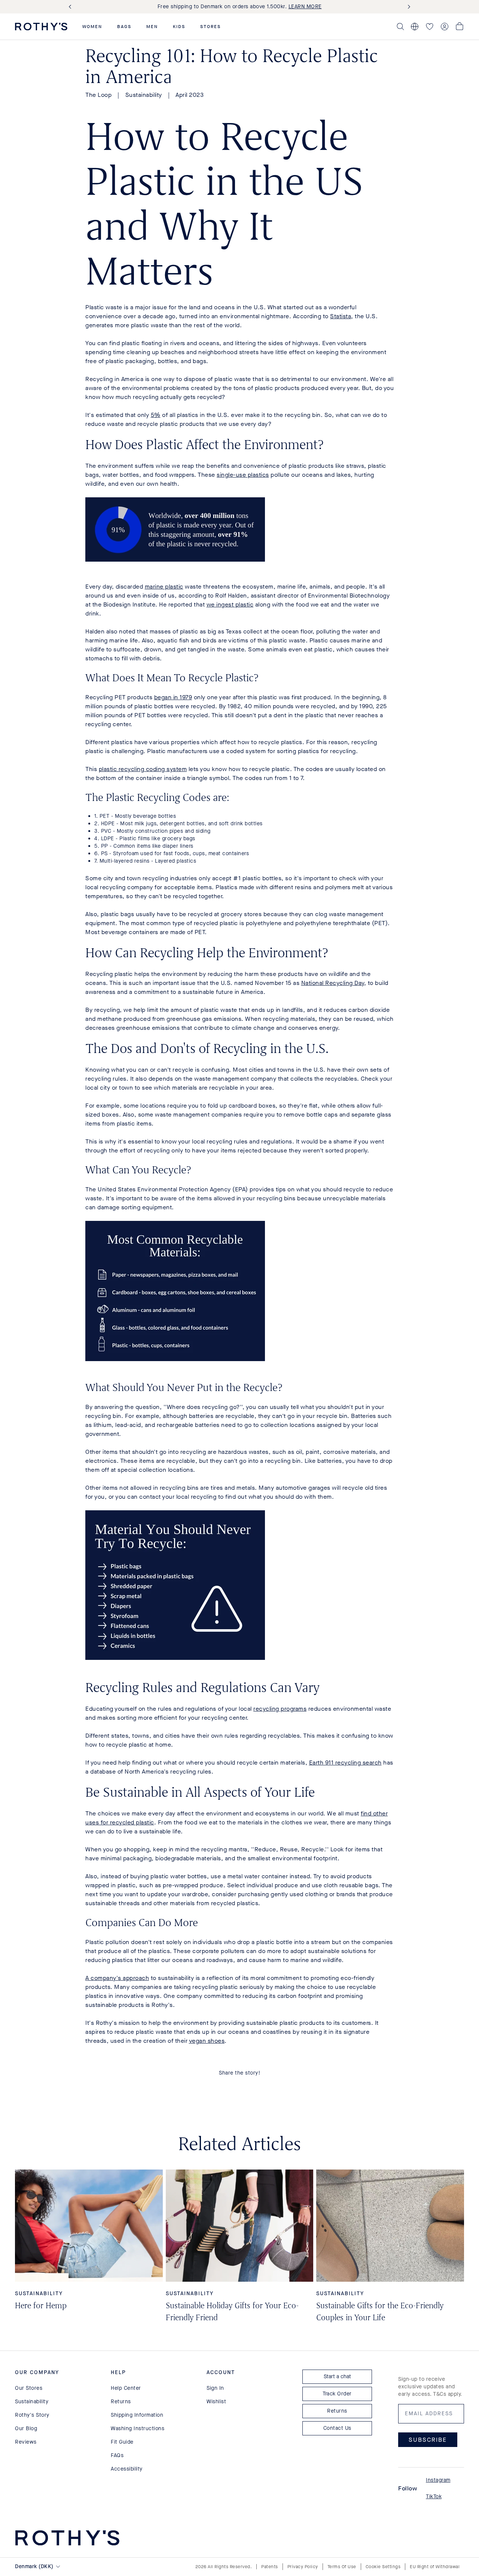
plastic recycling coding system (143, 769)
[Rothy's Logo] (41, 27)
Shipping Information (137, 2415)
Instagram (438, 2480)
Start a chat (337, 2377)
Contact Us (337, 2428)
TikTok (434, 2497)
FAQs (117, 2455)
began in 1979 (173, 697)
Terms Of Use (342, 2567)
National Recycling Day (333, 983)
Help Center (126, 2388)
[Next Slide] (408, 7)
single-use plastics (243, 475)
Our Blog (26, 2428)
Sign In (215, 2388)
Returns (121, 2402)
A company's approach (117, 1978)
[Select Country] (415, 27)
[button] (92, 27)
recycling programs (280, 1709)
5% (156, 415)
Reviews (26, 2442)
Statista (341, 316)
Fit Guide (122, 2442)
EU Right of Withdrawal (435, 2567)
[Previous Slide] (71, 7)
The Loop (98, 95)
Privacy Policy (303, 2567)
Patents (270, 2567)
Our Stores (29, 2388)
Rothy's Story (32, 2415)
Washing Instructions (138, 2428)
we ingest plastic (230, 604)
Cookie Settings (383, 2567)
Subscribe (428, 2440)
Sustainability (144, 95)
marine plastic (164, 587)
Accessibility (127, 2469)
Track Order (337, 2394)
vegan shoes (207, 2041)
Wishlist (216, 2402)
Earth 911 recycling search (345, 1763)
